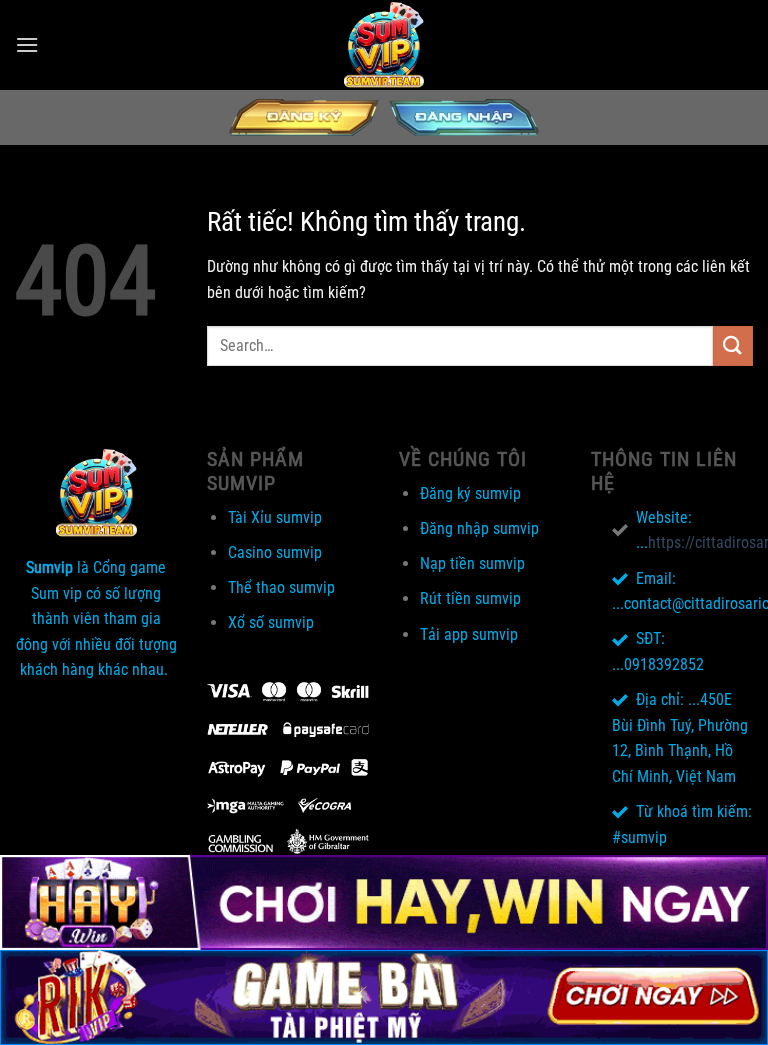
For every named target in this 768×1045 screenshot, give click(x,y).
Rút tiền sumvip (470, 598)
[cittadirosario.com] (384, 45)
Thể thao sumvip (281, 587)
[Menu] (27, 44)
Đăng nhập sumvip (479, 528)
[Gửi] (733, 345)
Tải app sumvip (469, 634)
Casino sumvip (275, 552)
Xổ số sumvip (271, 622)
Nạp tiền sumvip (472, 563)
